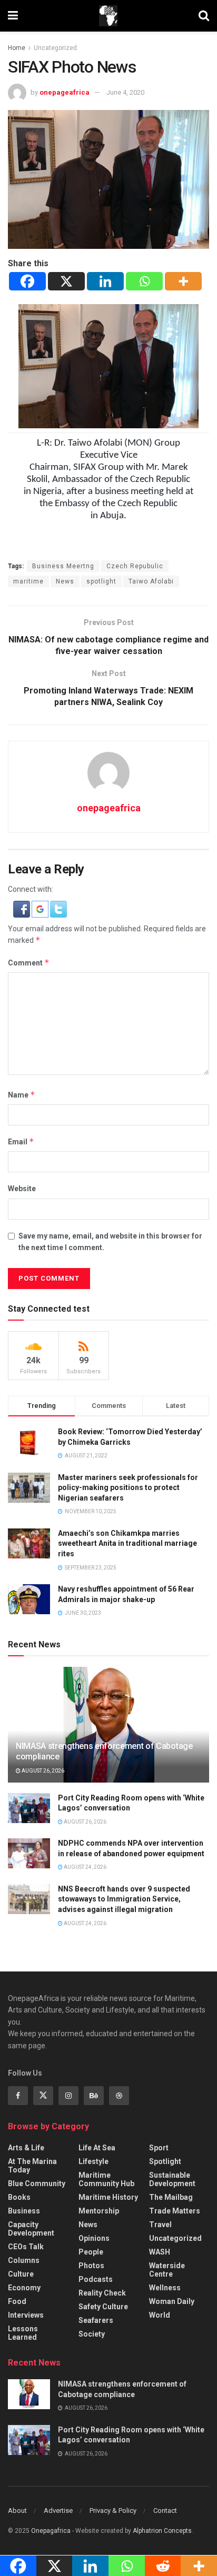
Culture (21, 2274)
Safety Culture (103, 2307)
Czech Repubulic (135, 566)
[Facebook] (27, 281)
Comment (29, 963)
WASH (160, 2252)
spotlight (101, 581)
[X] (66, 281)
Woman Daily (172, 2301)
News (65, 581)
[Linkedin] (105, 281)
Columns (24, 2260)
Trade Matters (175, 2211)
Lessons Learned (23, 2333)
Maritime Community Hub (106, 2179)
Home (17, 48)
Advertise (58, 2510)
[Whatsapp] (144, 281)
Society (92, 2334)
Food (17, 2301)
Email (21, 1141)
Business (24, 2211)
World (160, 2315)
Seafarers (96, 2320)
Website (22, 1189)
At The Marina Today (32, 2166)
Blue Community (37, 2183)
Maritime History (108, 2197)
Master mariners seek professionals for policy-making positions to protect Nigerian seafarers (128, 1488)
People (91, 2252)
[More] (183, 281)
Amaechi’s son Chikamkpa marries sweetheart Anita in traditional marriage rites (127, 1543)
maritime (28, 581)
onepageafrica (65, 92)
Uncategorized (55, 48)
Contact (165, 2510)
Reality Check (102, 2293)
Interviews (26, 2315)
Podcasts (96, 2279)
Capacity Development (31, 2229)
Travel (160, 2225)
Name (22, 1095)
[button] (22, 908)
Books (19, 2197)
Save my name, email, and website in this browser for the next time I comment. (110, 1242)
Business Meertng (63, 566)
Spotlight (165, 2161)
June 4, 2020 (125, 92)
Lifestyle (93, 2161)
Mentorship (99, 2211)
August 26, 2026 (42, 1771)
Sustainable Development (172, 2179)
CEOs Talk (26, 2247)
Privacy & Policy (113, 2510)
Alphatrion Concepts (162, 2531)
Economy (24, 2288)
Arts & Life (26, 2148)
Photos (91, 2266)
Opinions (94, 2238)
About (17, 2510)
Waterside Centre (167, 2270)
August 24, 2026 (85, 1867)
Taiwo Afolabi (151, 581)
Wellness (165, 2288)
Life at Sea (97, 2148)
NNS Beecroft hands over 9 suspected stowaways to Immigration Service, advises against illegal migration (124, 1899)
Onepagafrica (51, 2531)
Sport (159, 2148)
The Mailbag (171, 2197)
